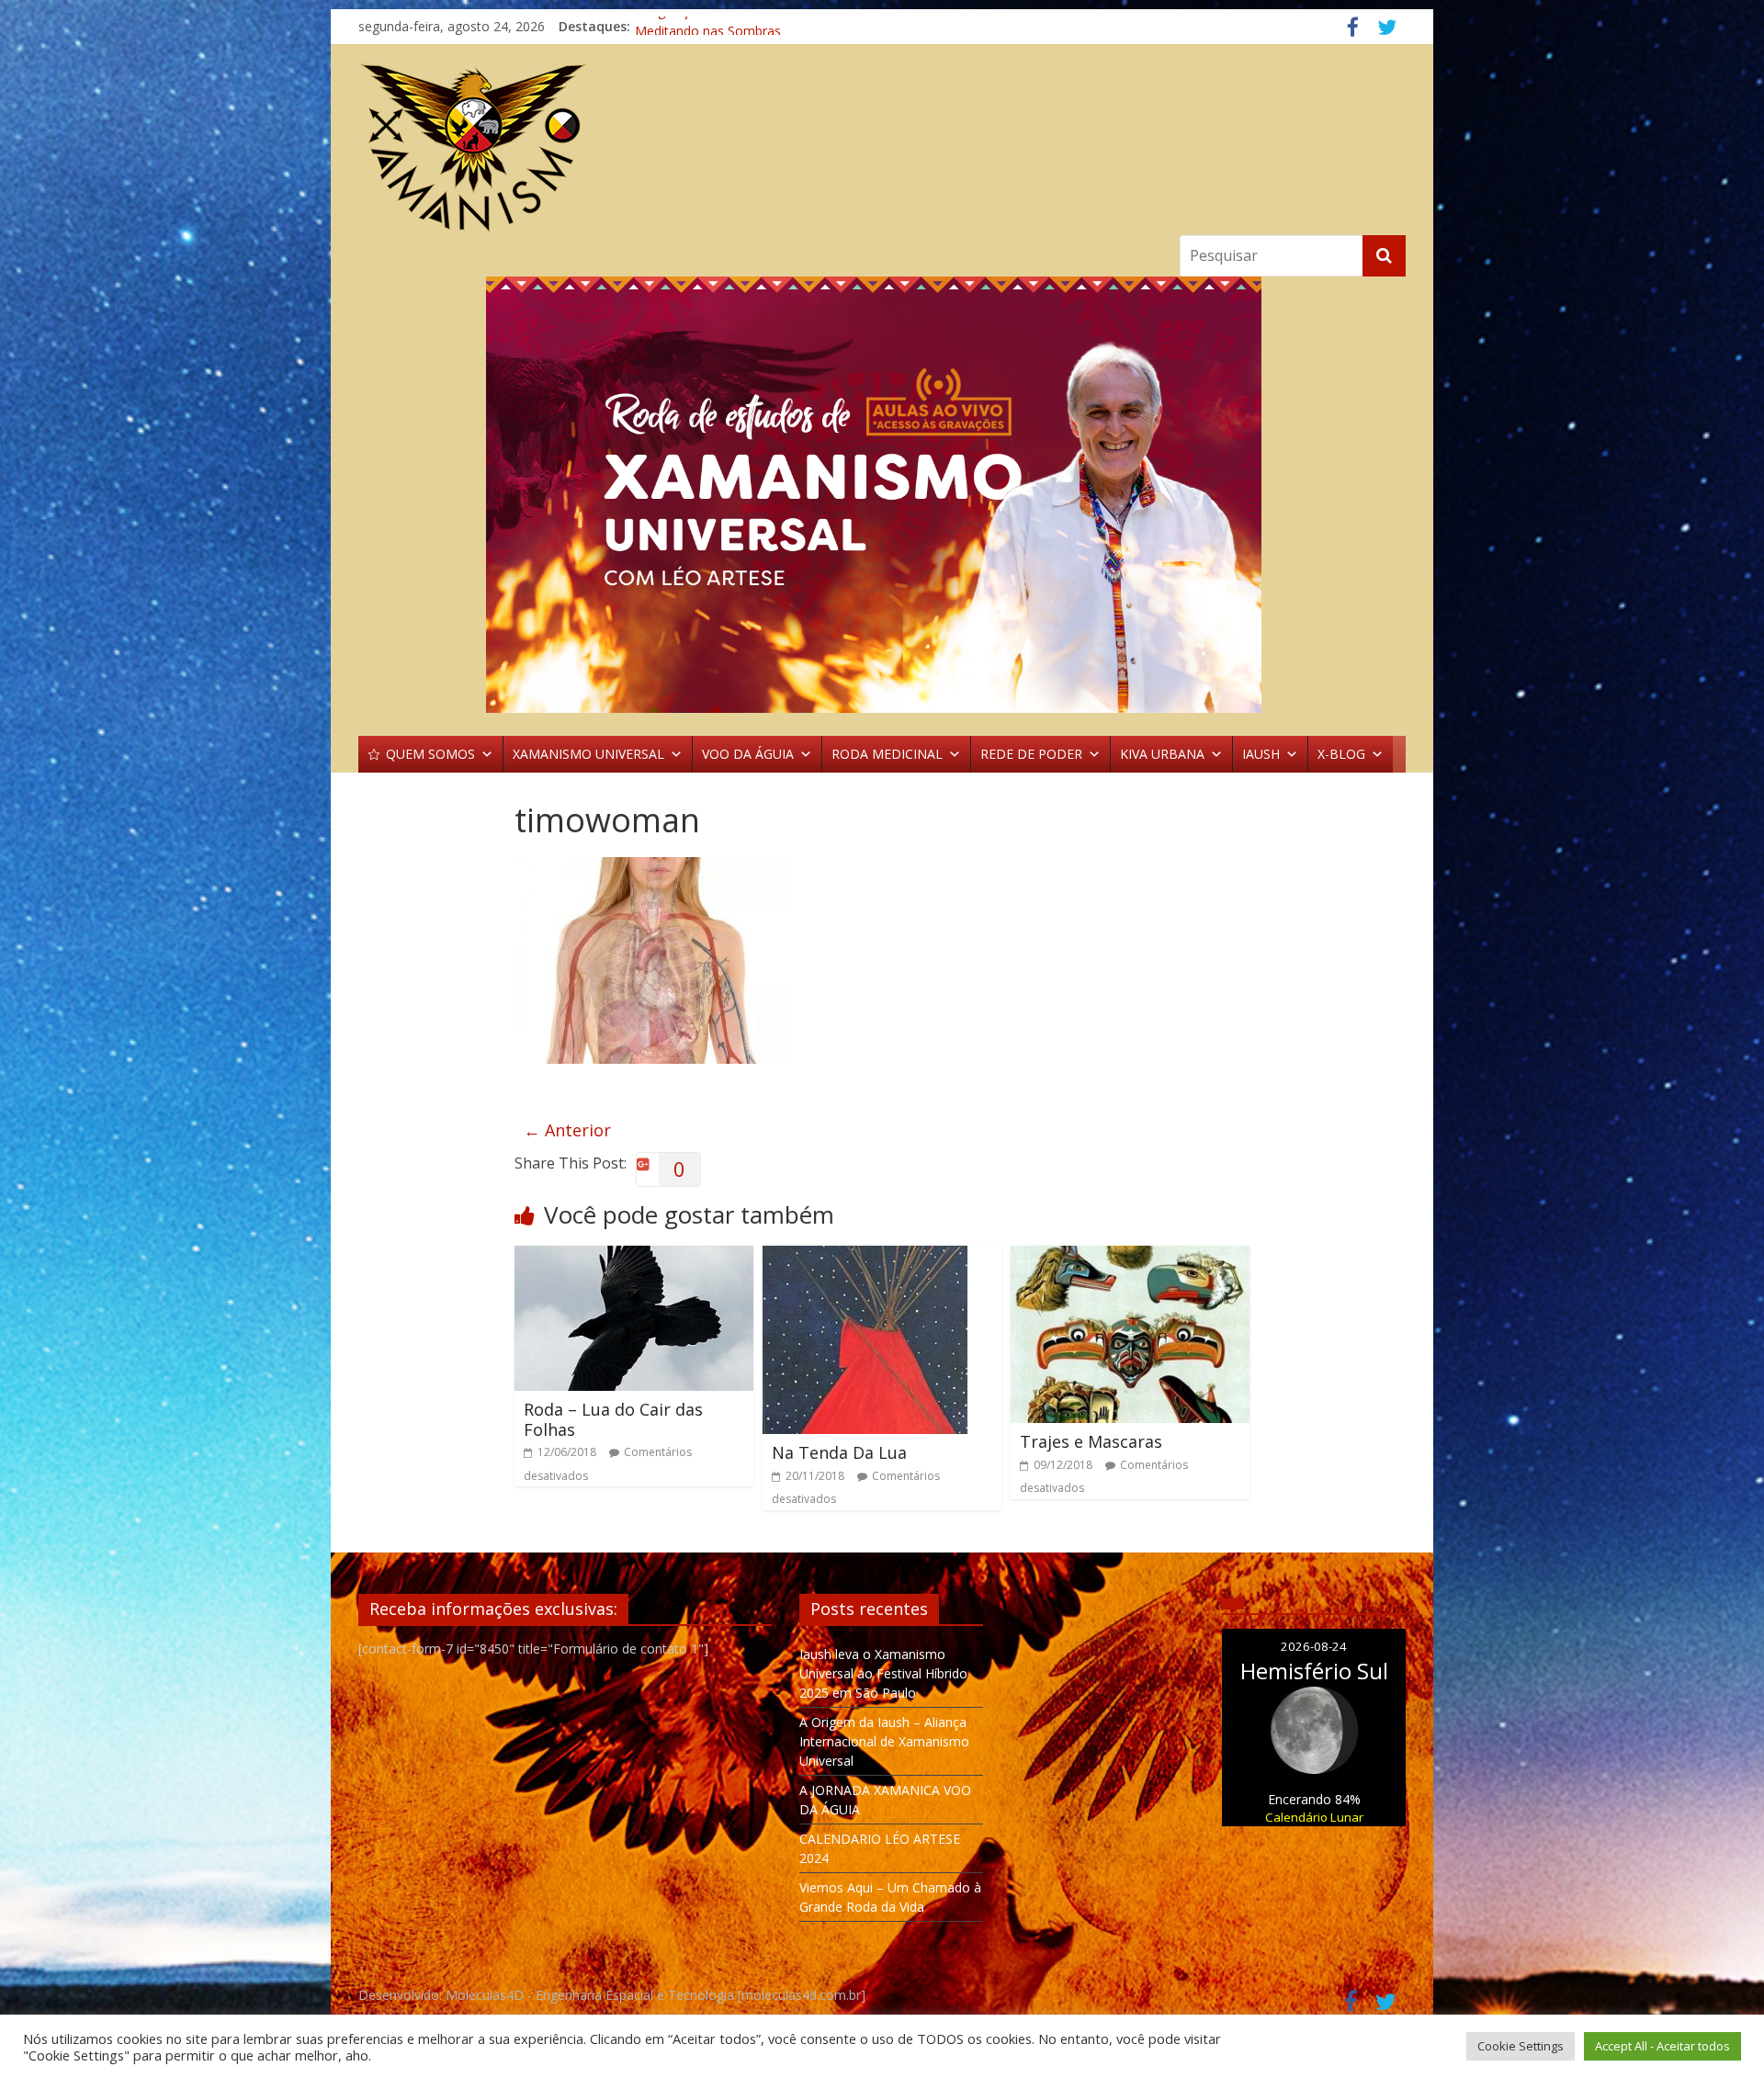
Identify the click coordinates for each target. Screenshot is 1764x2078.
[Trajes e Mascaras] (1130, 1257)
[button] (882, 495)
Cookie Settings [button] (1521, 2046)
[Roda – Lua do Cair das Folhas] (634, 1257)
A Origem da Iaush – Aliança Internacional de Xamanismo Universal (884, 1741)
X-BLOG (1341, 754)
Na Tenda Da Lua (839, 1452)
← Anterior (567, 1130)
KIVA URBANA (1162, 754)
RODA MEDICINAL (887, 754)
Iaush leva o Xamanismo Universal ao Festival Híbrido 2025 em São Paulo (883, 1673)
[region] (882, 495)
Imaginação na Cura (695, 26)
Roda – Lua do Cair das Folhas (613, 1419)
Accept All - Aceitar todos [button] (1662, 2046)
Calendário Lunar (1314, 1817)
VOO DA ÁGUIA (748, 754)
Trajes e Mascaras (1091, 1441)
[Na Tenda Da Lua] (865, 1257)
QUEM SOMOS (430, 754)
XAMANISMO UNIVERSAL (588, 754)
